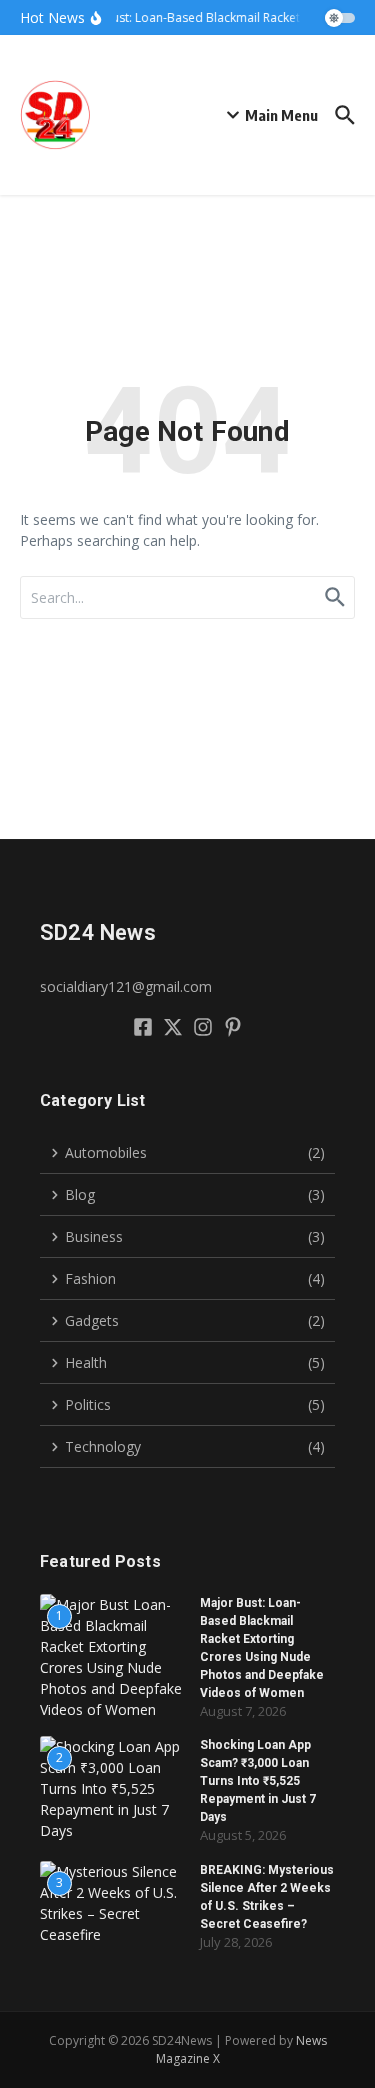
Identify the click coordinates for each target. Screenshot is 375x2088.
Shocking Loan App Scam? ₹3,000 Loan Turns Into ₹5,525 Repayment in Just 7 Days (258, 1781)
